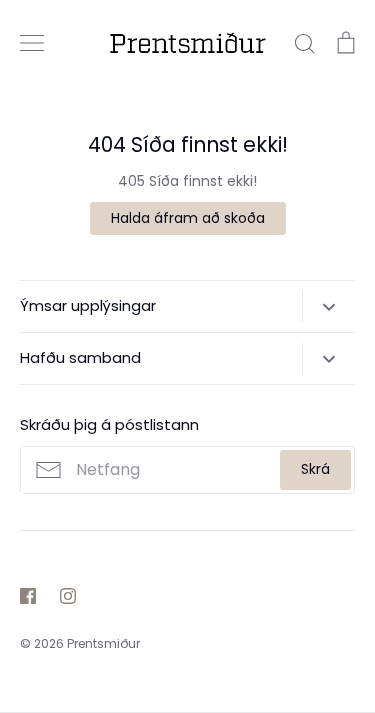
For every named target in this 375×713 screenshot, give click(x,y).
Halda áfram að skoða (188, 218)
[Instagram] (68, 596)
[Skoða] (32, 43)
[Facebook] (28, 596)
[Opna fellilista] (328, 306)
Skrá (315, 469)
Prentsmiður (103, 643)
